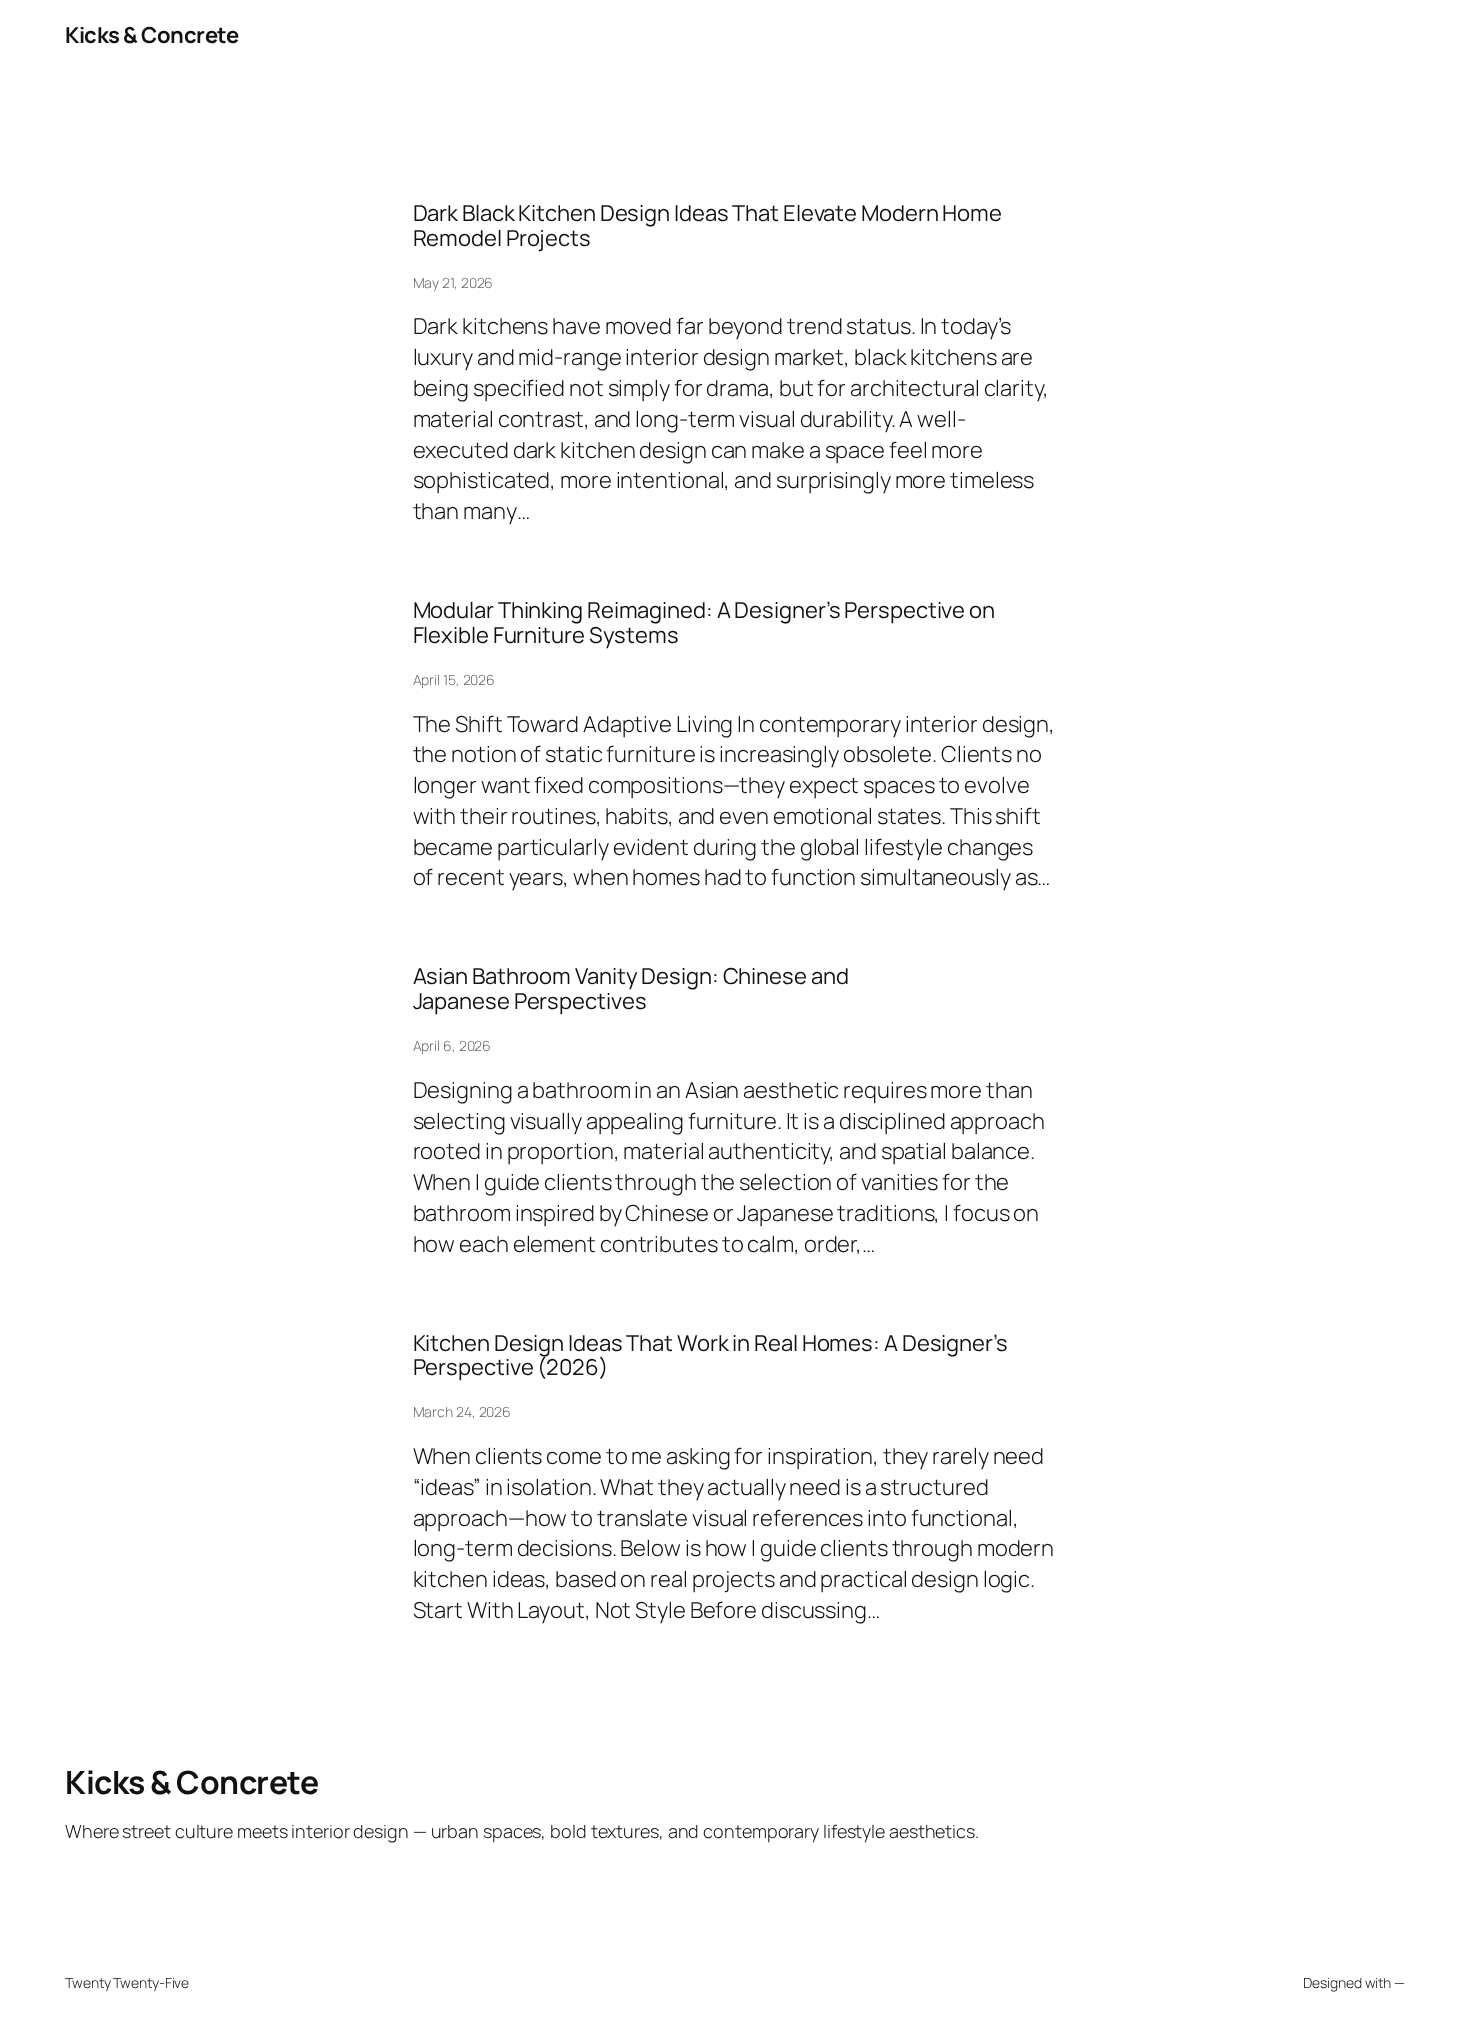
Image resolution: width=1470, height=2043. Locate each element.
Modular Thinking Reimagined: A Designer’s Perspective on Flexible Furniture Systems (704, 623)
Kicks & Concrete (151, 35)
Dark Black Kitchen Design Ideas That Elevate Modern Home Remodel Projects (707, 226)
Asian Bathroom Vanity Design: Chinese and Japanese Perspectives (631, 989)
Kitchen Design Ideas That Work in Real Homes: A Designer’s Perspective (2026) (710, 1356)
